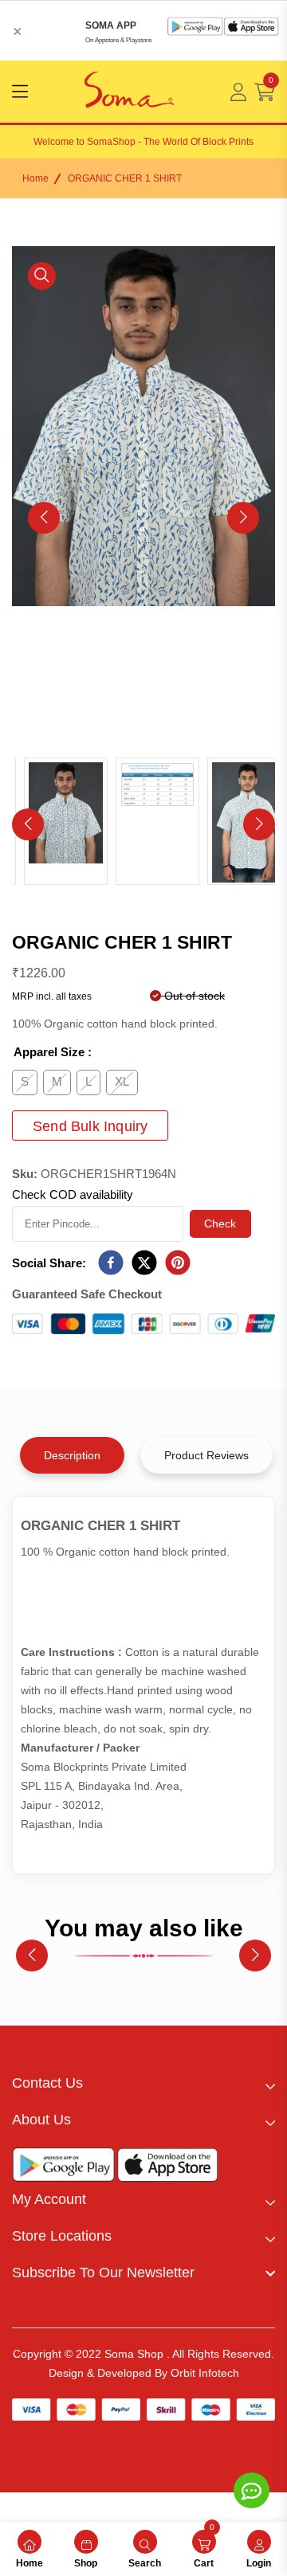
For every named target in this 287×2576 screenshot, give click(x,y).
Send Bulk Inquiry (90, 1126)
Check (220, 1223)
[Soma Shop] (129, 92)
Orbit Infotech (205, 2373)
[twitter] (144, 1263)
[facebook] (111, 1263)
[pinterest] (178, 1263)
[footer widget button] (143, 2083)
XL (122, 1081)
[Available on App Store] (167, 2168)
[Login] (238, 92)
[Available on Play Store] (64, 2168)
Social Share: (49, 1263)
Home (35, 178)
